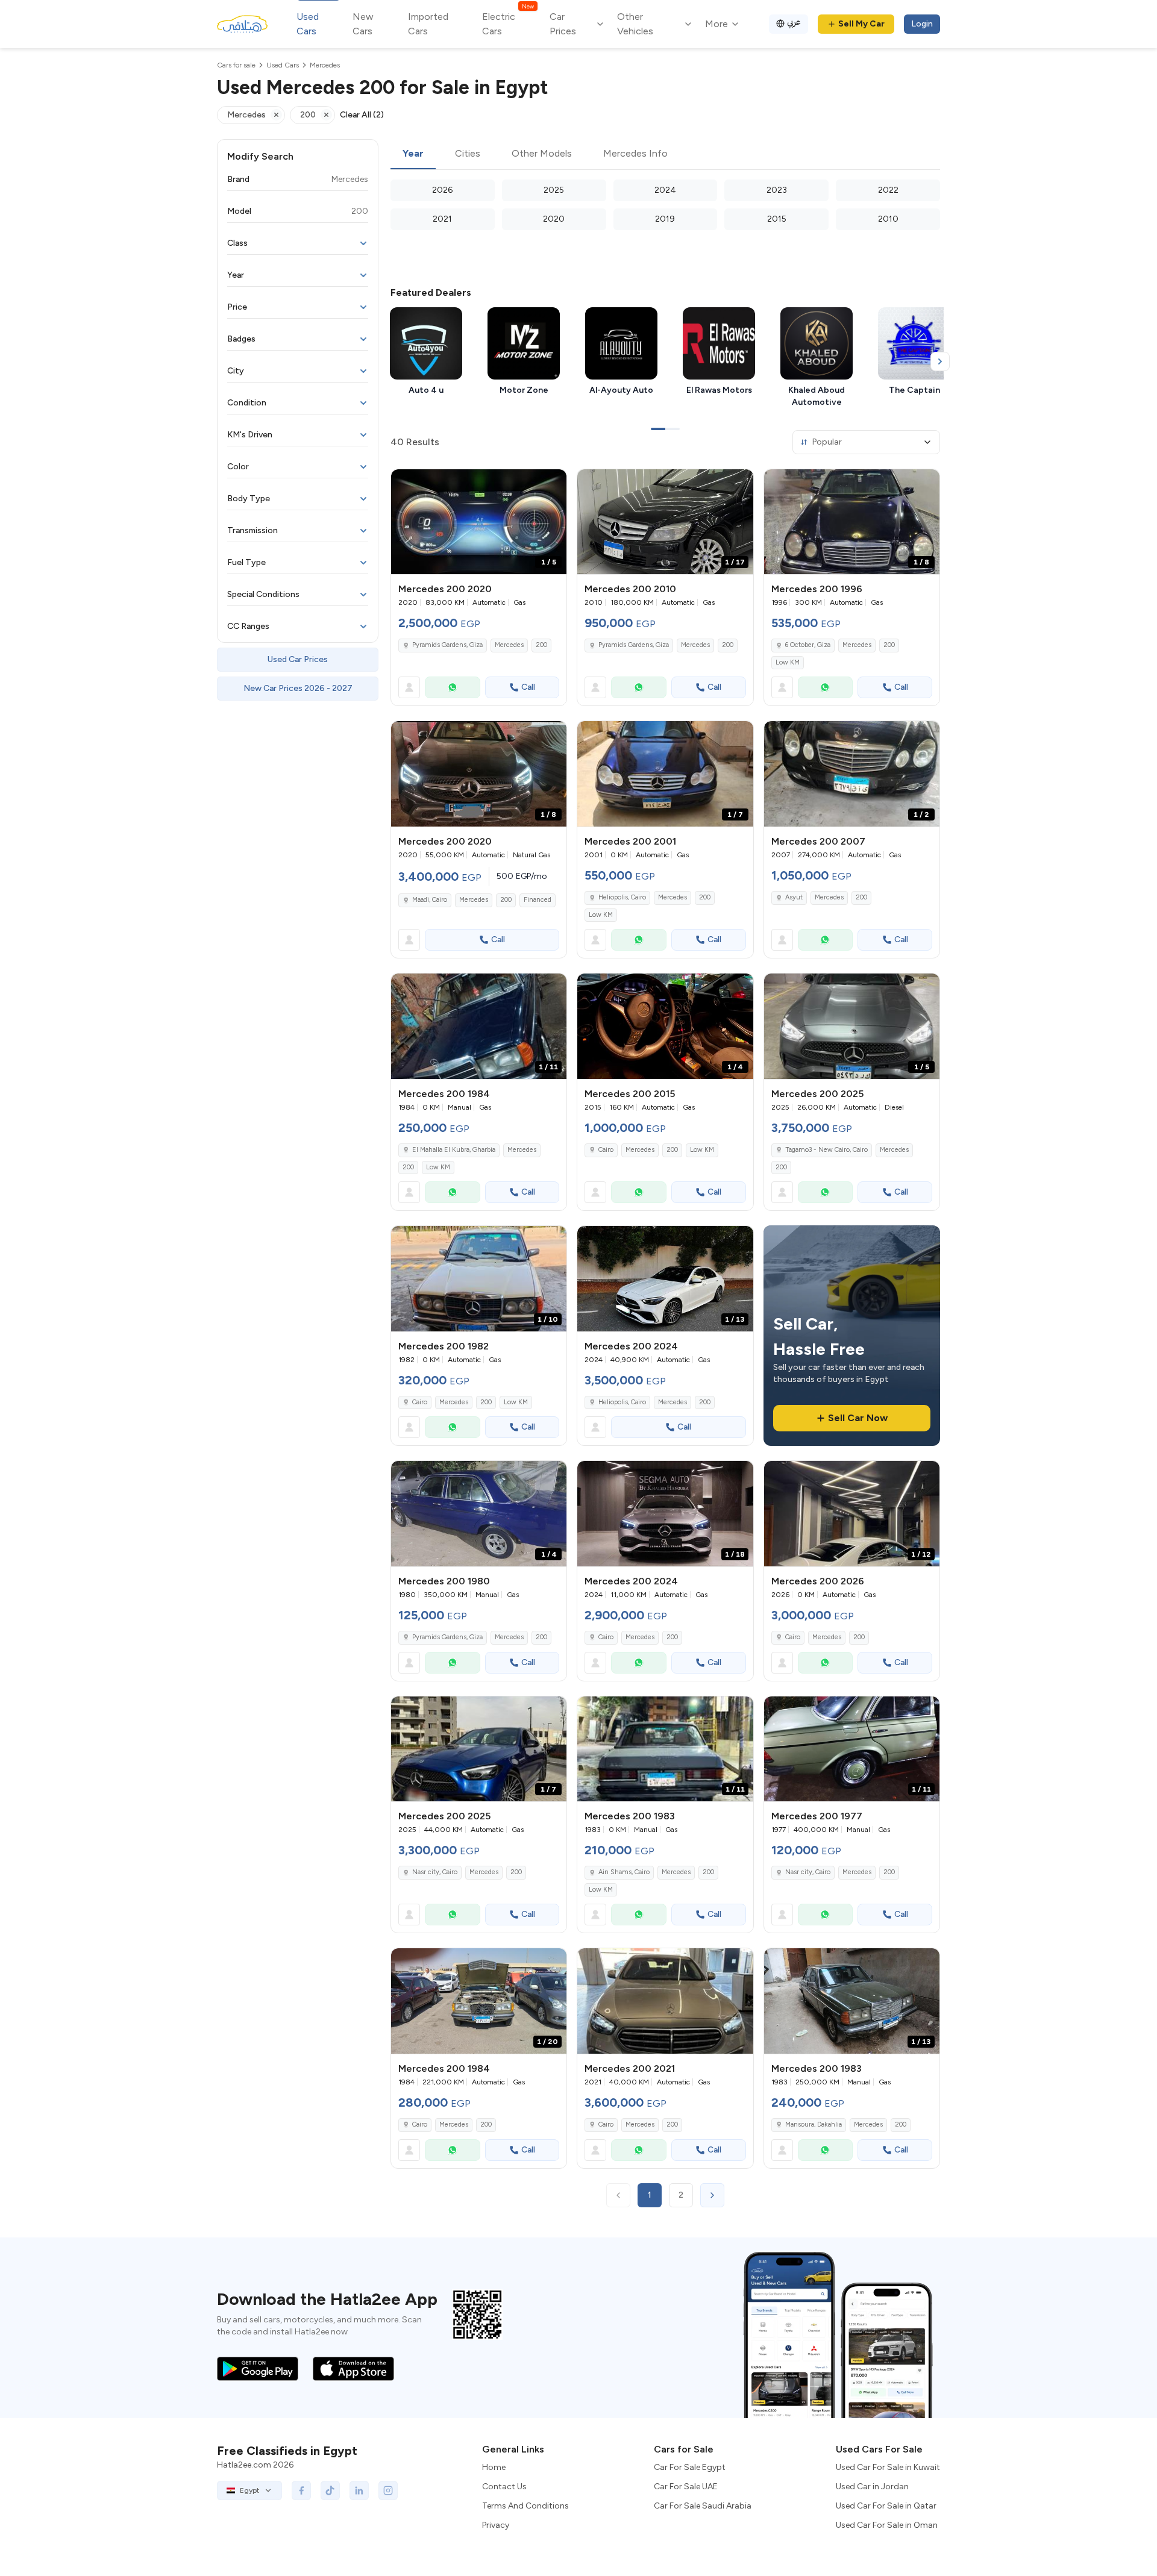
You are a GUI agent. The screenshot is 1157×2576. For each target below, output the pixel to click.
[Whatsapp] (453, 687)
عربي (794, 22)
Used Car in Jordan (872, 2487)
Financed (538, 900)
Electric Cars (508, 23)
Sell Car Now (858, 1418)
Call (528, 687)
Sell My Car (861, 24)
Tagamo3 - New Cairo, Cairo (826, 1150)
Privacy (496, 2525)
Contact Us (504, 2487)
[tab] (413, 154)
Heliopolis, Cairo (622, 897)
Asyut (794, 897)
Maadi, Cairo (430, 900)
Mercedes (509, 645)
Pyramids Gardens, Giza (447, 645)
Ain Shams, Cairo (624, 1872)
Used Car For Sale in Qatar (886, 2506)
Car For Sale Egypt (690, 2467)
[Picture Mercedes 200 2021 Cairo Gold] (665, 2001)
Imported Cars (428, 24)
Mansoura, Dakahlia (814, 2124)
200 (541, 645)
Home (494, 2467)
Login (922, 24)
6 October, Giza (808, 645)
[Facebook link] (301, 2490)
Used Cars (308, 24)
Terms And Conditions (525, 2506)
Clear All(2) (362, 115)
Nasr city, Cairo (435, 1872)
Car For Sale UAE (686, 2487)
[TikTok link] (330, 2490)
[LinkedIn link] (359, 2490)
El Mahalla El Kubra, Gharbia (454, 1150)
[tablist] (665, 154)
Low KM (788, 662)
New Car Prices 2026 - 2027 (298, 688)
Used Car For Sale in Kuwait (888, 2467)
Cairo (606, 1150)
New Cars (363, 24)
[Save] (552, 484)
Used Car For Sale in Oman (887, 2525)
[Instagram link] (388, 2490)
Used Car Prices (298, 659)
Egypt (249, 2490)
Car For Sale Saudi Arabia (703, 2506)
